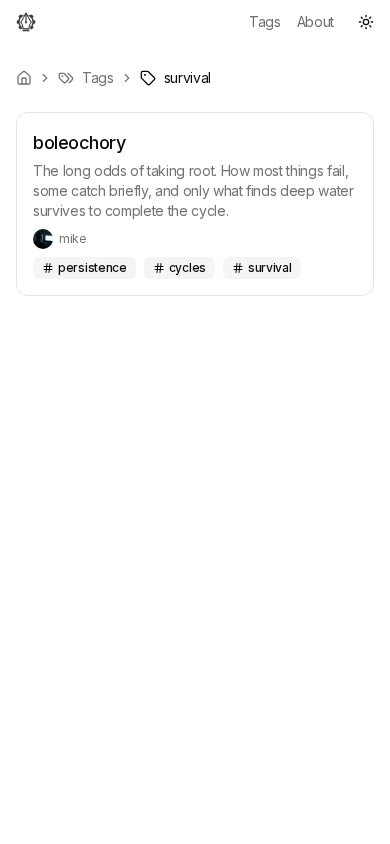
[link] (175, 78)
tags (265, 21)
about (315, 21)
